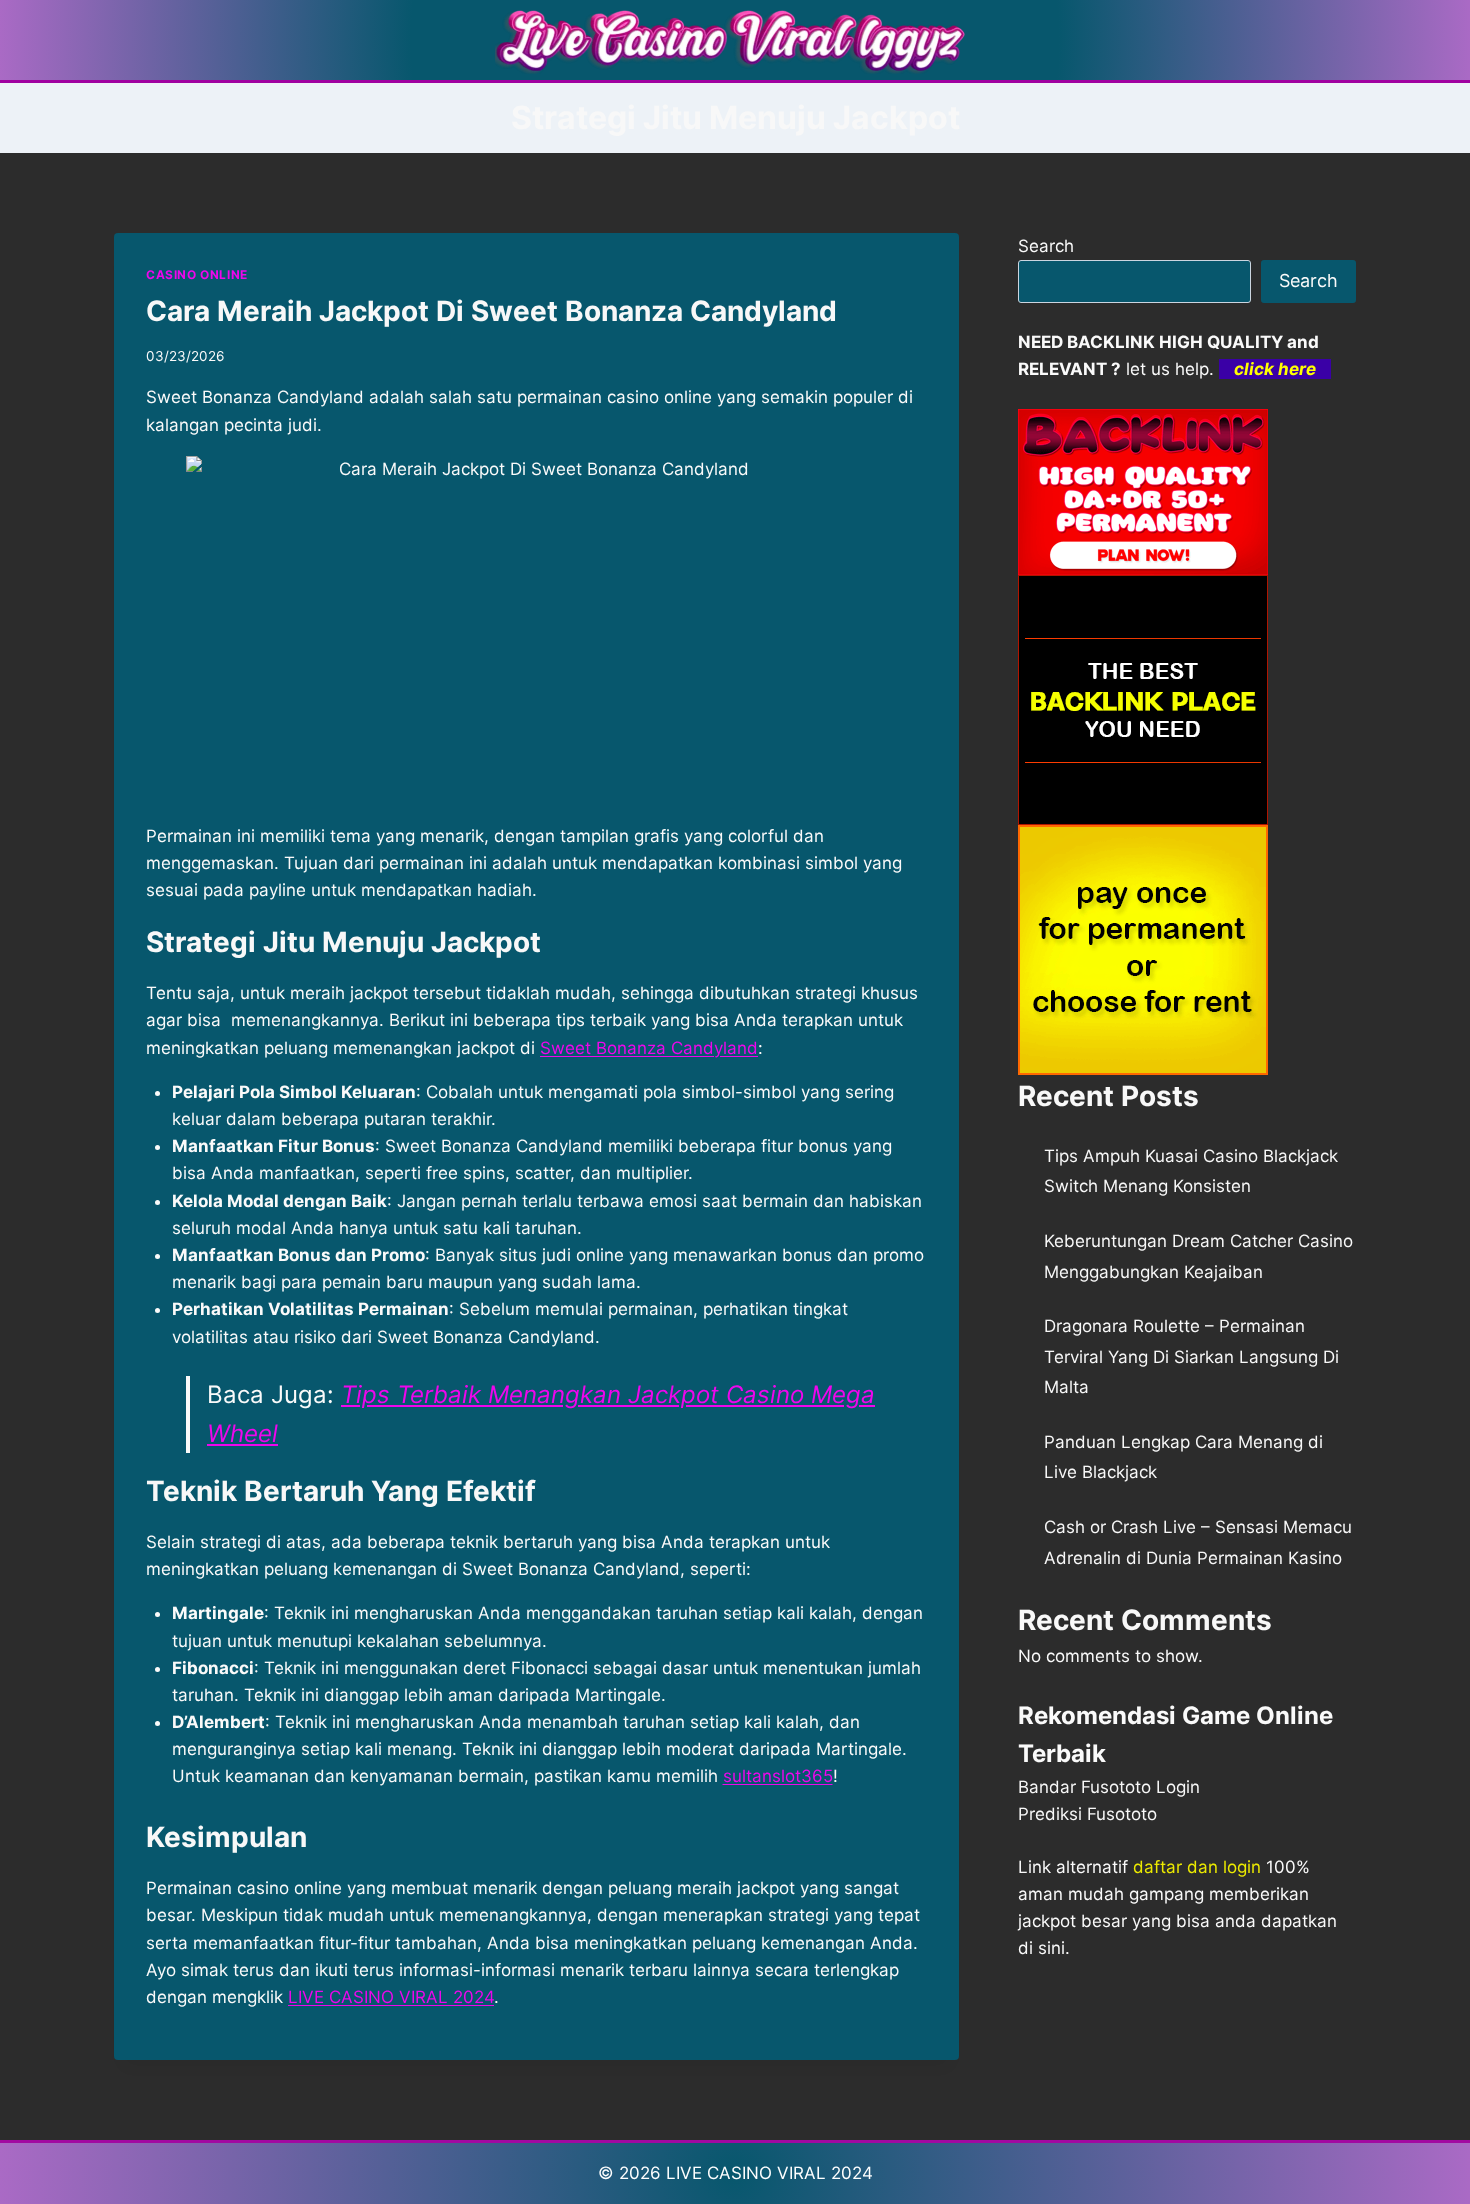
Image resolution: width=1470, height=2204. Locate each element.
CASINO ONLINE (197, 274)
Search (1046, 246)
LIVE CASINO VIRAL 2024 (391, 1997)
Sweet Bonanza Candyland (649, 1048)
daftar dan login (1197, 1867)
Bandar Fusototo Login (1109, 1787)
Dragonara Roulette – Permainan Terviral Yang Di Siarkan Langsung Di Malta (1191, 1356)
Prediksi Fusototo (1087, 1814)
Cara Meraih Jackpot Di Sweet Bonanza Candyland (491, 311)
